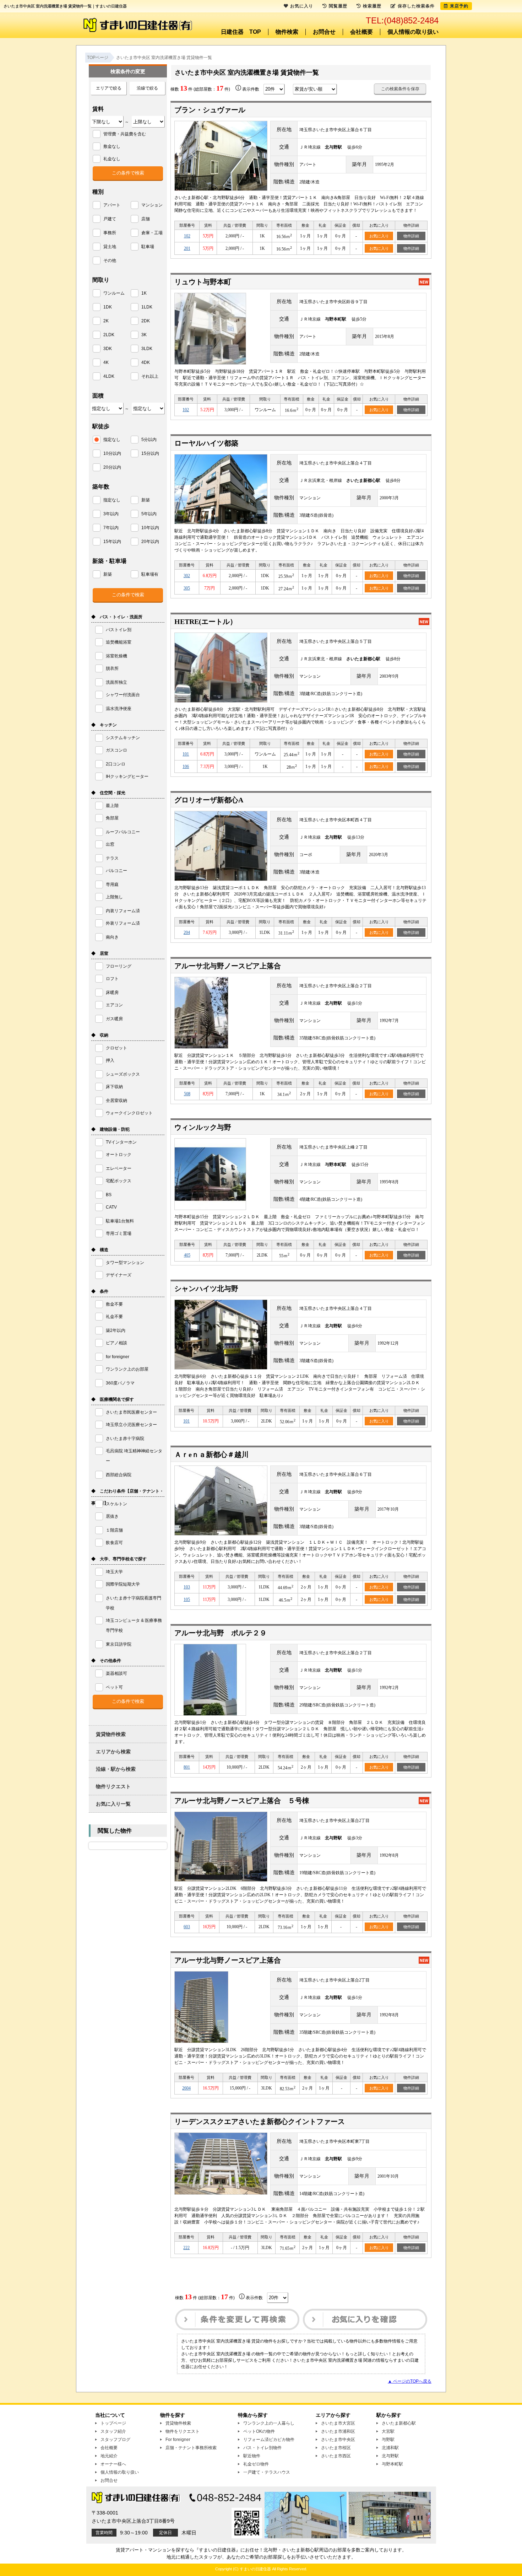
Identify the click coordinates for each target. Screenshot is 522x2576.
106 (186, 767)
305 (187, 588)
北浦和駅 (390, 2448)
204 (187, 932)
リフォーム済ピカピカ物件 (269, 2440)
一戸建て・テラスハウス (267, 2472)
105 (187, 1599)
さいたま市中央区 (338, 2440)
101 (186, 754)
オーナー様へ (113, 2464)
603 (187, 1927)
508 (187, 1094)
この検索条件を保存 (400, 89)
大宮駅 (388, 2431)
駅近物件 (252, 2456)
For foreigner (178, 2440)
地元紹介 (109, 2456)
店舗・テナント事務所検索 (191, 2448)
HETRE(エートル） (206, 622)
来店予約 (459, 6)
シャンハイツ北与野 (206, 1289)
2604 (186, 2088)
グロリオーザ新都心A (209, 800)
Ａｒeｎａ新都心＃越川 (211, 1454)
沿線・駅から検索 (116, 1769)
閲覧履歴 (338, 6)
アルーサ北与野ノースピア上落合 (228, 966)
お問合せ (324, 32)
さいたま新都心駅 (399, 2423)
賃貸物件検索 (111, 1734)
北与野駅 (390, 2456)
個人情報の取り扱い (413, 32)
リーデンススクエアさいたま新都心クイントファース (260, 2121)
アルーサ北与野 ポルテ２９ (221, 1633)
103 (187, 1587)
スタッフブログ (115, 2440)
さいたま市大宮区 (338, 2423)
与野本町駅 (392, 2464)
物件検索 (287, 32)
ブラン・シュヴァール (210, 110)
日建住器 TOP (241, 32)
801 (187, 1767)
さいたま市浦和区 (338, 2431)
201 (187, 248)
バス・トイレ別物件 (262, 2448)
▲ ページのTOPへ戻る (410, 2381)
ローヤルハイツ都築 (206, 443)
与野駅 (388, 2440)
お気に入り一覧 (113, 1804)
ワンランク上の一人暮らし (269, 2423)
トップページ (113, 2423)
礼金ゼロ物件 (256, 2464)
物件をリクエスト (183, 2431)
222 (186, 2248)
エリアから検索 (113, 1752)
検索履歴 (372, 6)
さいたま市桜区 (336, 2448)
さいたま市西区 (336, 2456)
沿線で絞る (147, 88)
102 (187, 236)
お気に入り (379, 236)
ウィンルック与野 (203, 1127)
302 (187, 576)
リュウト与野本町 (203, 282)
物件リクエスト (113, 1786)
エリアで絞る (109, 88)
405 (187, 1255)
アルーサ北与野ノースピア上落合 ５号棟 (242, 1801)
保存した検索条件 (416, 6)
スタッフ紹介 (113, 2431)
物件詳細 (411, 236)
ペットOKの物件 (259, 2431)
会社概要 (361, 32)
